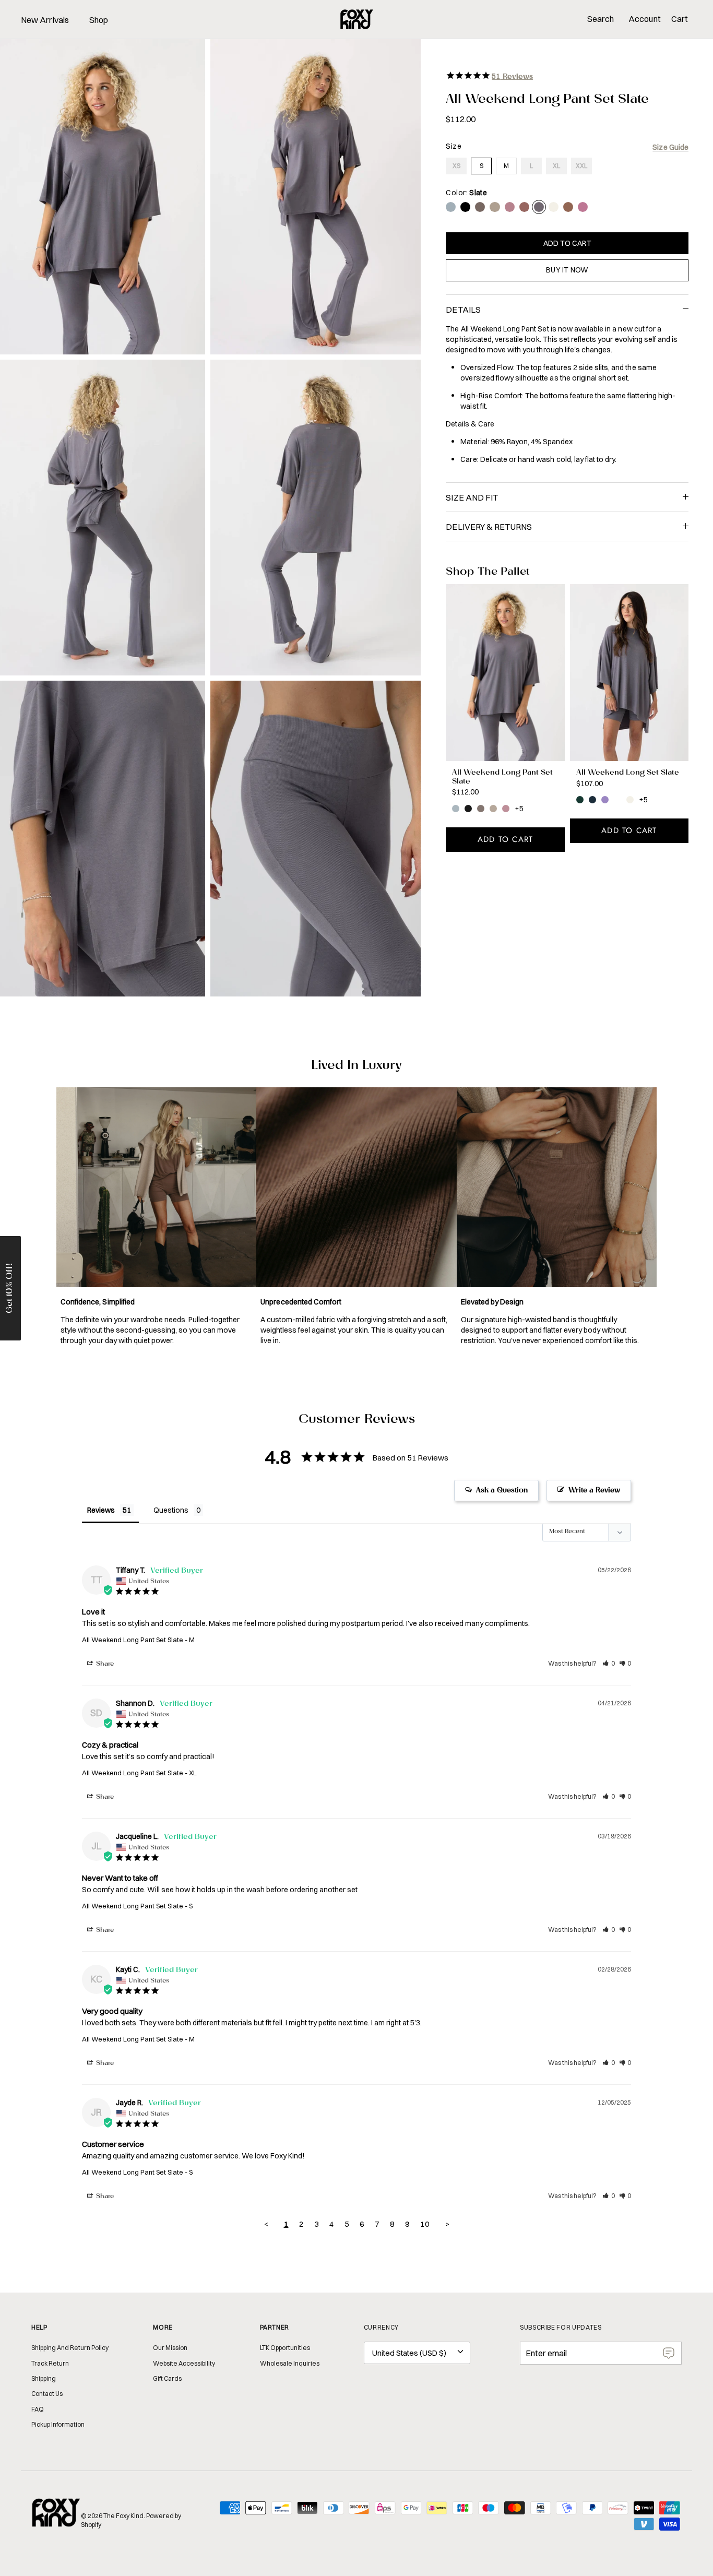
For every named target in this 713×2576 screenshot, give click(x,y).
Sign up (669, 2353)
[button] (609, 1663)
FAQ (38, 2409)
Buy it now (567, 270)
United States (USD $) (409, 2353)
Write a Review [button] (594, 1491)
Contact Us (47, 2394)
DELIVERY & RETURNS (489, 527)
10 (425, 2224)
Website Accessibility (184, 2363)
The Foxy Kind (123, 2516)
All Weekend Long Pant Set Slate (133, 1640)
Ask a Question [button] (502, 1491)
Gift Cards (167, 2378)
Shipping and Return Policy (70, 2348)
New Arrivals (45, 20)
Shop (99, 20)
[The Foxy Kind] (357, 19)
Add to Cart (567, 243)
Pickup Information (58, 2424)
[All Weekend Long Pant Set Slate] (505, 673)
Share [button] (104, 1664)
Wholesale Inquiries (290, 2363)
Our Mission (170, 2348)
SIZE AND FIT (472, 497)
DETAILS (463, 310)
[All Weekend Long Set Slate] (629, 673)
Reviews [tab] (101, 1510)
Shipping (44, 2378)
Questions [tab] (171, 1510)
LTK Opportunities (285, 2348)
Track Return (50, 2363)
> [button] (447, 2224)
